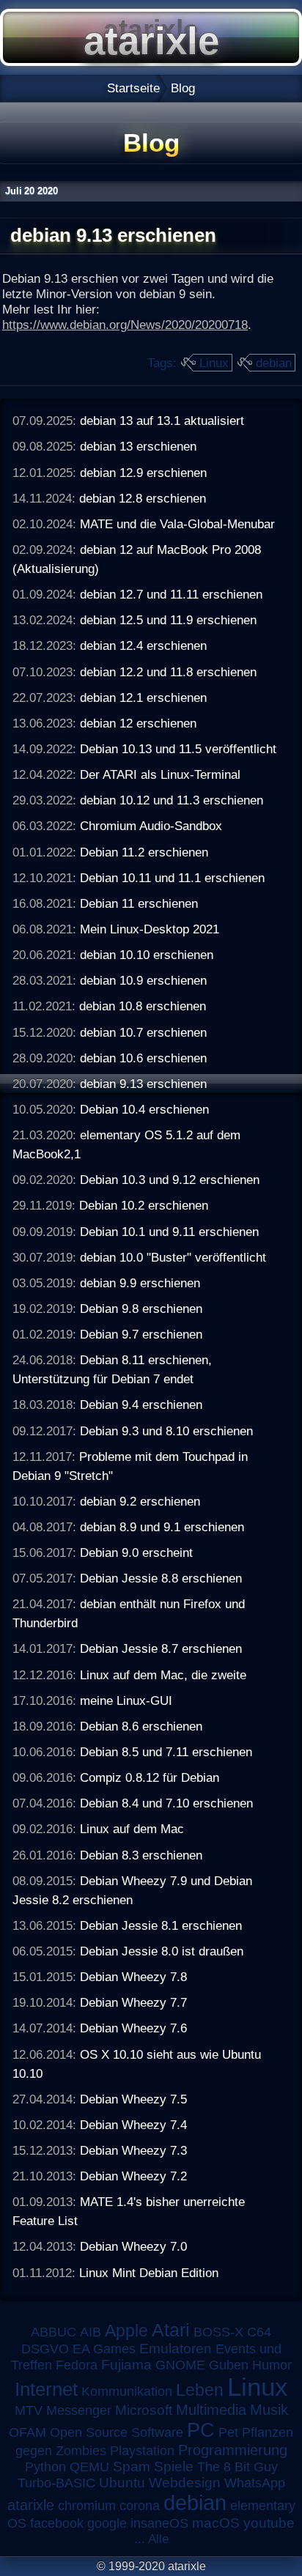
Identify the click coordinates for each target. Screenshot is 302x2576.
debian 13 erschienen (138, 446)
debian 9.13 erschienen (143, 1084)
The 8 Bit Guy (237, 2467)
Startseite (133, 88)
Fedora (77, 2365)
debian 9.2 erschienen (140, 1501)
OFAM (27, 2432)
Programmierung (233, 2450)
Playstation (142, 2451)
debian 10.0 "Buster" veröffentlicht (173, 1257)
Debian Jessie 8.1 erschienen (161, 1925)
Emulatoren (176, 2349)
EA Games (104, 2349)
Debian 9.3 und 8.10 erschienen (166, 1431)
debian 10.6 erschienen (143, 1058)
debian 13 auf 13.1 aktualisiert (162, 421)
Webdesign (185, 2483)
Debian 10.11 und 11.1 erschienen (172, 878)
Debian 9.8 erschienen (141, 1309)
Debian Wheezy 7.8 (133, 1977)
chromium (87, 2506)
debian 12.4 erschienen (143, 645)
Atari (171, 2330)
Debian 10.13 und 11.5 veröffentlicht (178, 749)
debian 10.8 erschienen (143, 1006)
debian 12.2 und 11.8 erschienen (168, 672)
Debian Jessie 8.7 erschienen (161, 1648)
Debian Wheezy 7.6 (133, 2028)
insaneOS (159, 2523)
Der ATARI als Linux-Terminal (160, 774)
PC (201, 2430)
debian (274, 363)
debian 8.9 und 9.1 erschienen (162, 1527)
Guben (229, 2365)
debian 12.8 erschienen (143, 498)
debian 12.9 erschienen (143, 473)
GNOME (180, 2365)
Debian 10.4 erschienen (144, 1109)
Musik (269, 2410)
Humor (272, 2365)
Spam (132, 2466)
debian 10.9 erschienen (143, 980)
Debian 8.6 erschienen (141, 1726)
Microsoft (144, 2410)
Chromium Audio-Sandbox (151, 826)
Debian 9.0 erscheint (136, 1552)
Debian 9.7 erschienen (141, 1334)
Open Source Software (117, 2432)
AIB (91, 2332)
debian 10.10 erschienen (147, 955)
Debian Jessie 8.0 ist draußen (162, 1951)
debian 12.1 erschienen (143, 697)
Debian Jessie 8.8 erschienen (161, 1578)
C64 (259, 2332)
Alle (158, 2539)
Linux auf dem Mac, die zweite (163, 1675)
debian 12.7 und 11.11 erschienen (171, 594)
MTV (29, 2410)
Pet (228, 2432)
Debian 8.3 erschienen (141, 1855)
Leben (200, 2390)
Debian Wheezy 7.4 (133, 2125)
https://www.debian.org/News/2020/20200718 (125, 325)
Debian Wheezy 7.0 (133, 2246)
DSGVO (45, 2349)
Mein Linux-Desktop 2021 (150, 929)
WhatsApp (255, 2483)
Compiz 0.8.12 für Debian (150, 1777)
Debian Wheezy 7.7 (133, 2002)
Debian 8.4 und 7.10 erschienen (166, 1803)
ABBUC (54, 2332)
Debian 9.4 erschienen (141, 1404)
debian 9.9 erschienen (140, 1283)
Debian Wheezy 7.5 (133, 2099)
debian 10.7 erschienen (143, 1032)
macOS (216, 2523)
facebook (57, 2523)
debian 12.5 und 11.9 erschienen (168, 620)
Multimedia (211, 2410)
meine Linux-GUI (126, 1700)
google (107, 2523)
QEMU (89, 2467)
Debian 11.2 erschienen (144, 852)
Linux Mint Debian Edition (149, 2273)
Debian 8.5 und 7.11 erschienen (166, 1752)
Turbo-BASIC (56, 2483)
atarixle (31, 2505)
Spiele (174, 2466)
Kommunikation (127, 2391)
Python (45, 2467)
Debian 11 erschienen (139, 903)
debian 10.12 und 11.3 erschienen (172, 800)
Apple (126, 2331)
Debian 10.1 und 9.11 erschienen (169, 1232)
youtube (269, 2523)
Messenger (79, 2410)
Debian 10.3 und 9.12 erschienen (170, 1180)
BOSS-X (218, 2332)
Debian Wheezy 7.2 (133, 2176)
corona (140, 2506)
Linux (214, 363)
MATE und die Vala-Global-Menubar (177, 524)
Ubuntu (122, 2483)
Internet (46, 2389)
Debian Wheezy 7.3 (133, 2150)
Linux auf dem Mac (132, 1829)
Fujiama (126, 2365)
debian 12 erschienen (138, 723)
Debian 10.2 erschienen (144, 1205)
